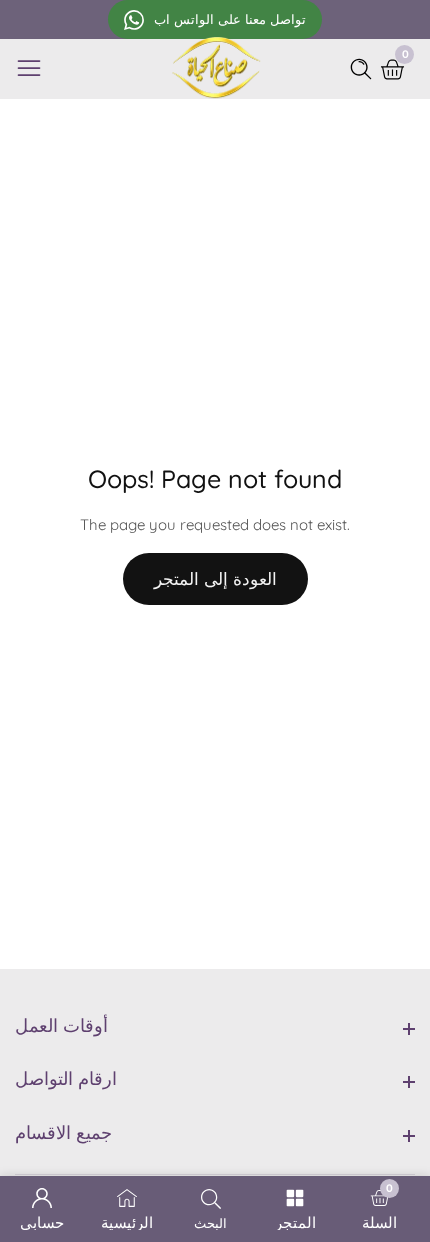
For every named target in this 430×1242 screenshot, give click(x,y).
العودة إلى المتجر (215, 578)
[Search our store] (365, 69)
